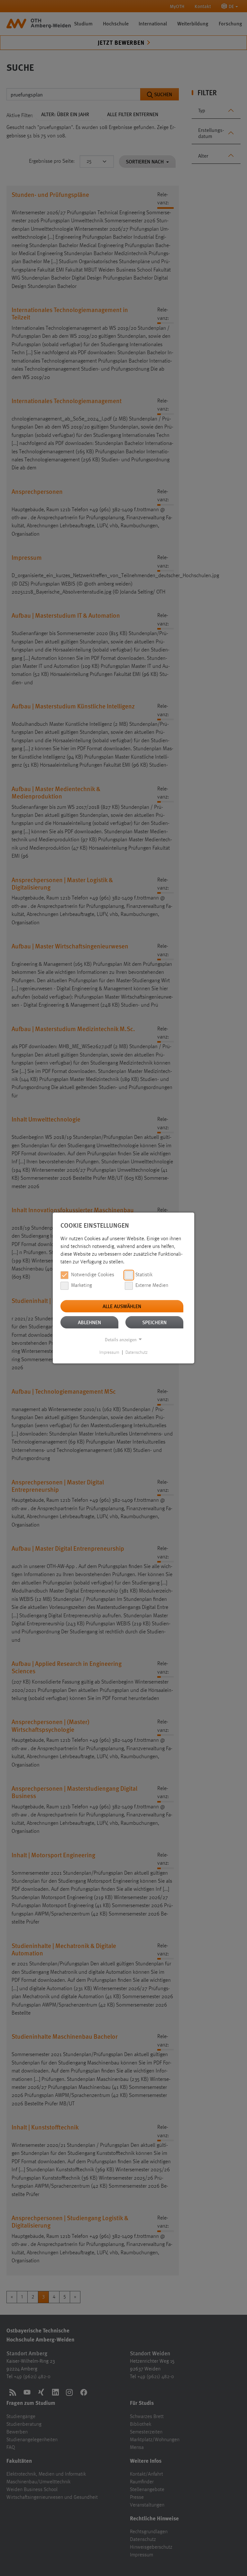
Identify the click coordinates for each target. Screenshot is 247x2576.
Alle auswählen (122, 1306)
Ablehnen (89, 1322)
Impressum (109, 1353)
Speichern (154, 1322)
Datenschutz (137, 1353)
